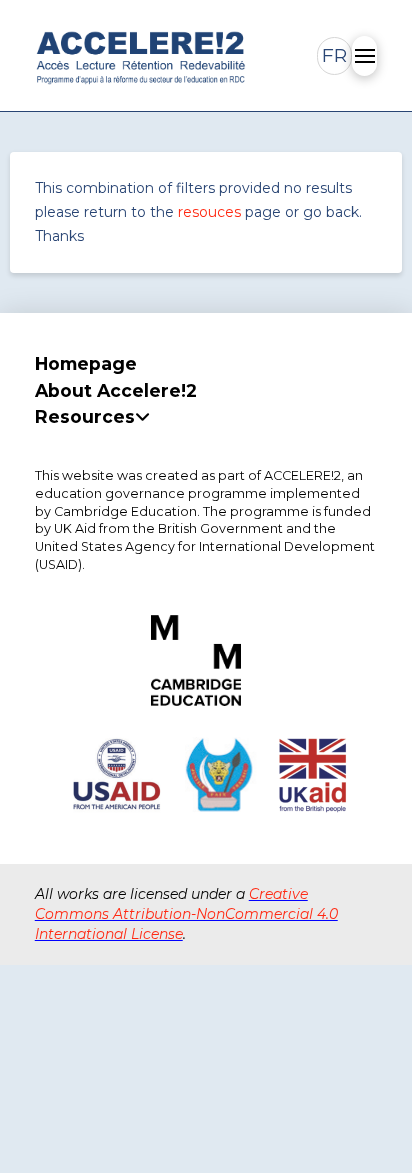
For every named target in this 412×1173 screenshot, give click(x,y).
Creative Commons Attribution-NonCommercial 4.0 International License (186, 913)
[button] (334, 56)
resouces (209, 212)
